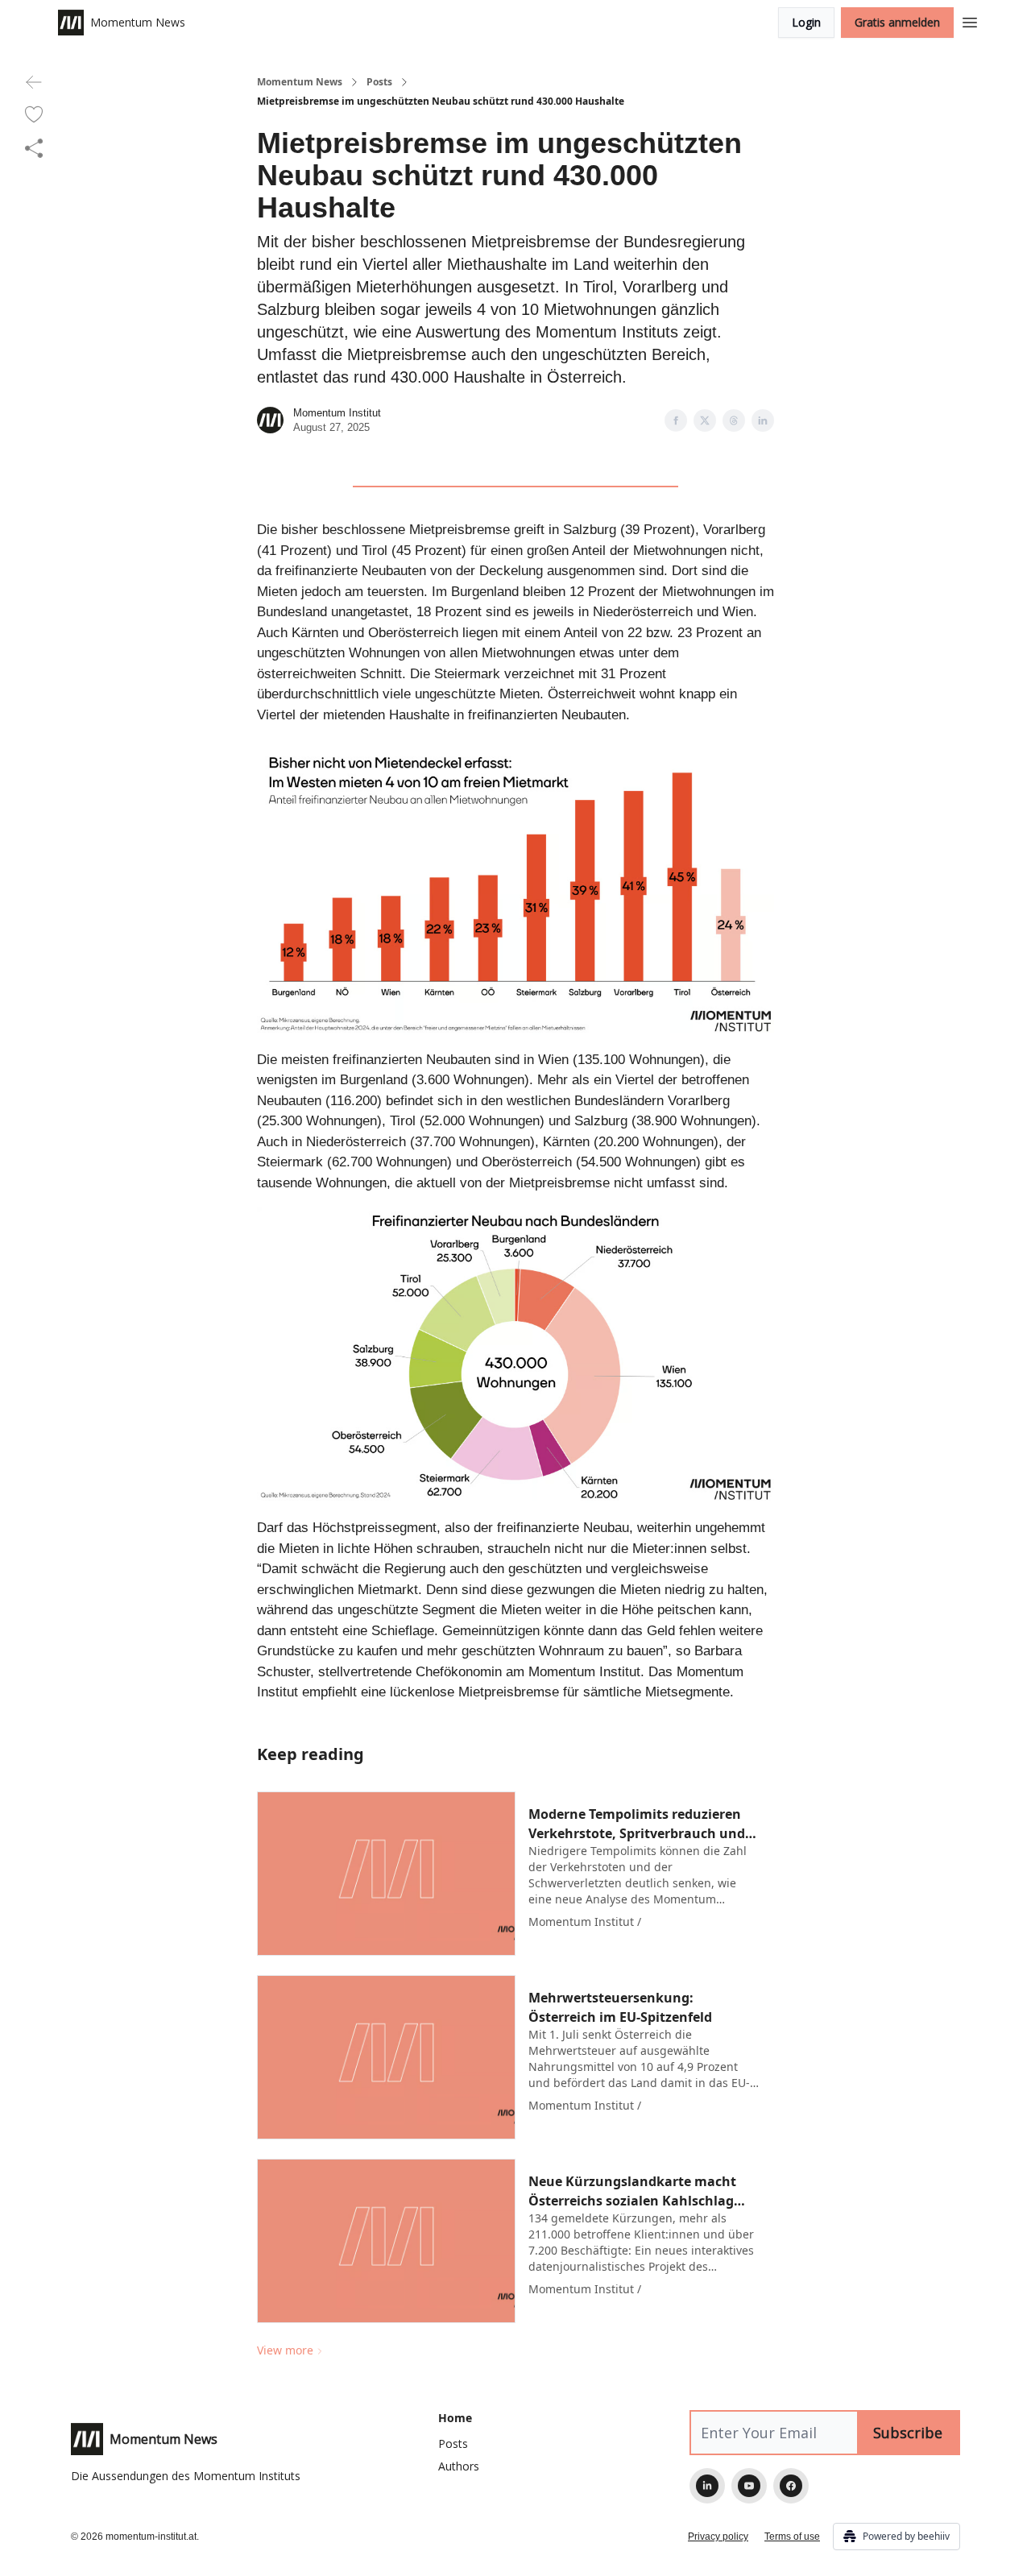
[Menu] (970, 20)
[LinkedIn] (707, 2486)
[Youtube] (749, 2486)
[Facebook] (791, 2486)
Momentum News (300, 82)
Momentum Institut (337, 413)
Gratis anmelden (897, 22)
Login (806, 22)
